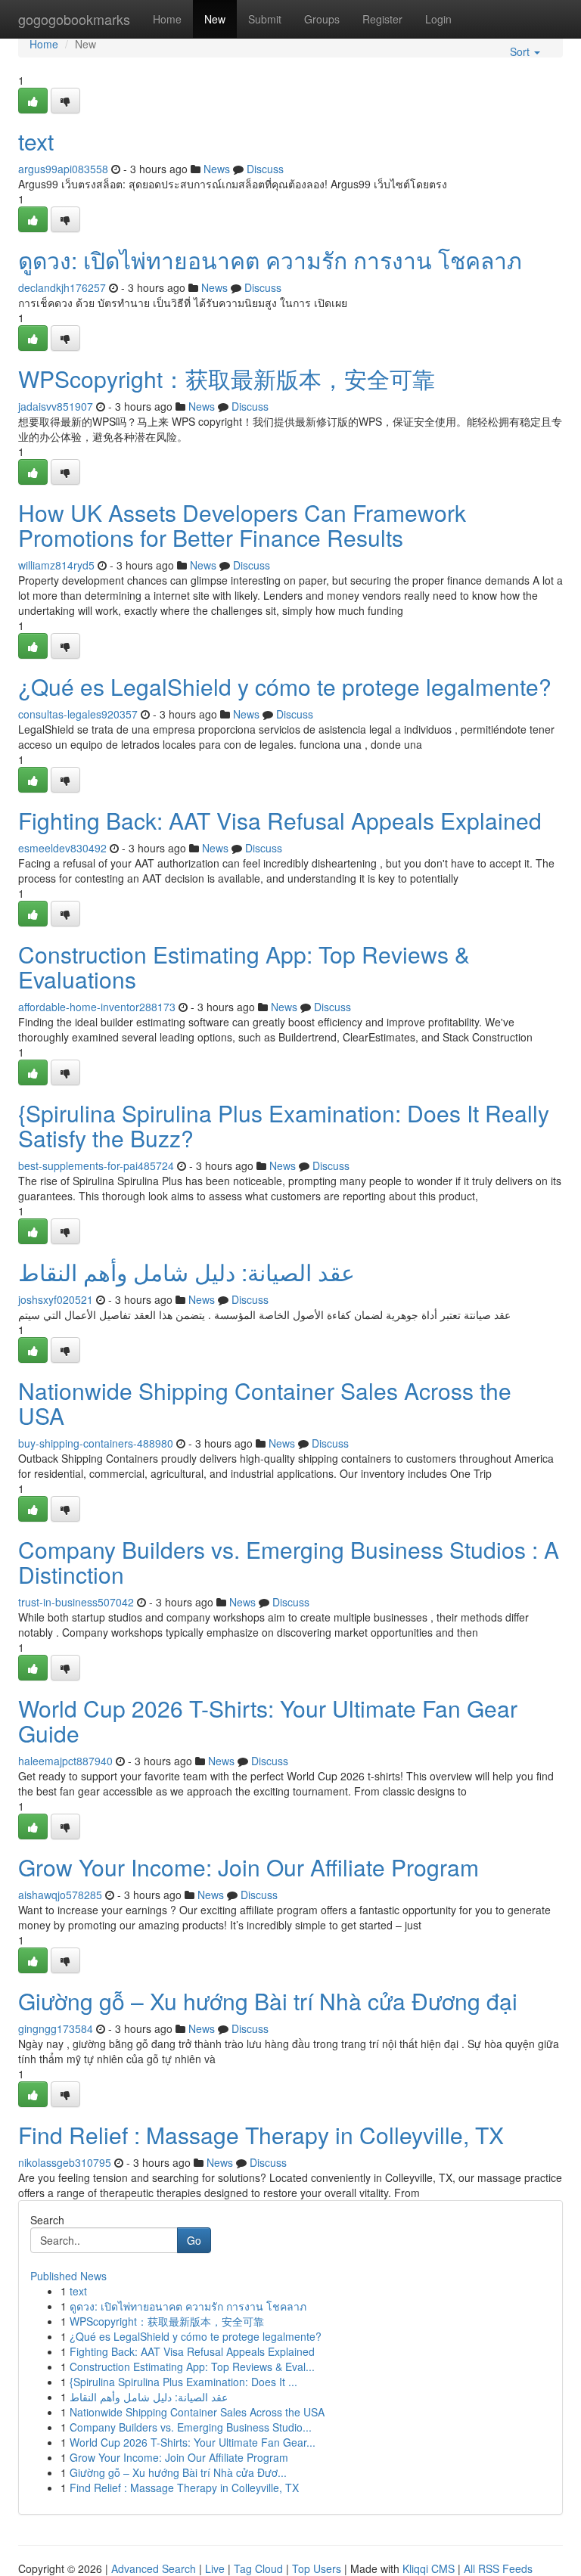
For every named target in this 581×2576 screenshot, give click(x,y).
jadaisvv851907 (56, 406)
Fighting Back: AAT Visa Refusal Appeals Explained (280, 820)
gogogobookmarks (74, 19)
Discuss (265, 169)
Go (194, 2240)
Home (167, 19)
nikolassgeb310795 (65, 2162)
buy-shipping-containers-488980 (96, 1443)
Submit (265, 19)
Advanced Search (154, 2568)
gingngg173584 (56, 2028)
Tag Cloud (258, 2568)
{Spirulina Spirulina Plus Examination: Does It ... (183, 2382)
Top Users (317, 2568)
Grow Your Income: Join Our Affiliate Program (249, 1867)
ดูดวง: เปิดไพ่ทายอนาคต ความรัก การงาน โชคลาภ (270, 260)
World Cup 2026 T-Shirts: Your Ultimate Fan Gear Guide (268, 1721)
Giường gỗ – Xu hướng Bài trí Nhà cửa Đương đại (268, 2001)
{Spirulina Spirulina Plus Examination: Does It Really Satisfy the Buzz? (284, 1125)
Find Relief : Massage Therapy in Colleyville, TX (261, 2135)
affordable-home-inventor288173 (97, 1007)
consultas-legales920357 (78, 714)
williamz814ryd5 (56, 565)
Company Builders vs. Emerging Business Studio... (191, 2427)
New (215, 19)
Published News (68, 2276)
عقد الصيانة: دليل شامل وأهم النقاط (186, 1272)
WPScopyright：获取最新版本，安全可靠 (227, 379)
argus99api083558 (63, 169)
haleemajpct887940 (65, 1761)
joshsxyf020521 (56, 1299)
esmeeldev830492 (62, 848)
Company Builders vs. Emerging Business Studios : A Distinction (289, 1562)
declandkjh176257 (62, 287)
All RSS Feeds (498, 2568)
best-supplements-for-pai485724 (96, 1165)
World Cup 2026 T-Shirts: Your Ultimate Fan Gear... (193, 2442)
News (217, 169)
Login (438, 19)
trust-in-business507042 (76, 1602)
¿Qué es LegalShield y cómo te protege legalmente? (285, 686)
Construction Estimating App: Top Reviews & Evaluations (244, 967)
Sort (521, 51)
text (36, 141)
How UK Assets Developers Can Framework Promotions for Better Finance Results (242, 525)
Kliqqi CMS (429, 2568)
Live (215, 2568)
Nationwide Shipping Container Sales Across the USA (265, 1403)
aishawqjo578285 (60, 1895)
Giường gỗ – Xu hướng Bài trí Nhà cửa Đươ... (178, 2472)
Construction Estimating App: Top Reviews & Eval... (192, 2367)
